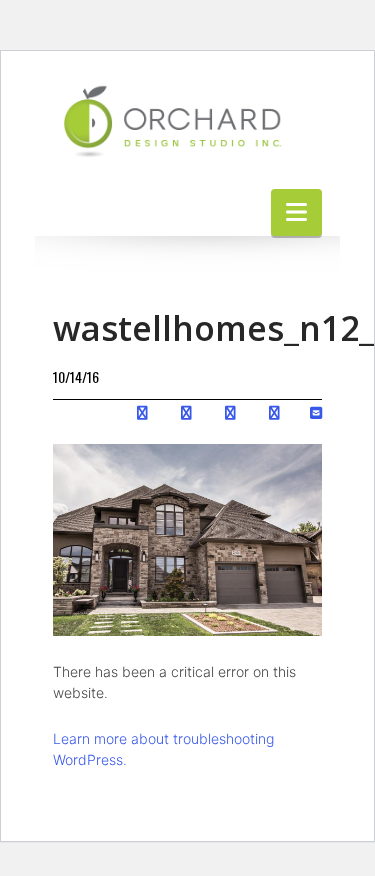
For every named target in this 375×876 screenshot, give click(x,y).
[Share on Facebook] (142, 411)
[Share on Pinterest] (274, 411)
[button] (296, 212)
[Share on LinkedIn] (230, 411)
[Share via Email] (316, 411)
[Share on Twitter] (186, 411)
